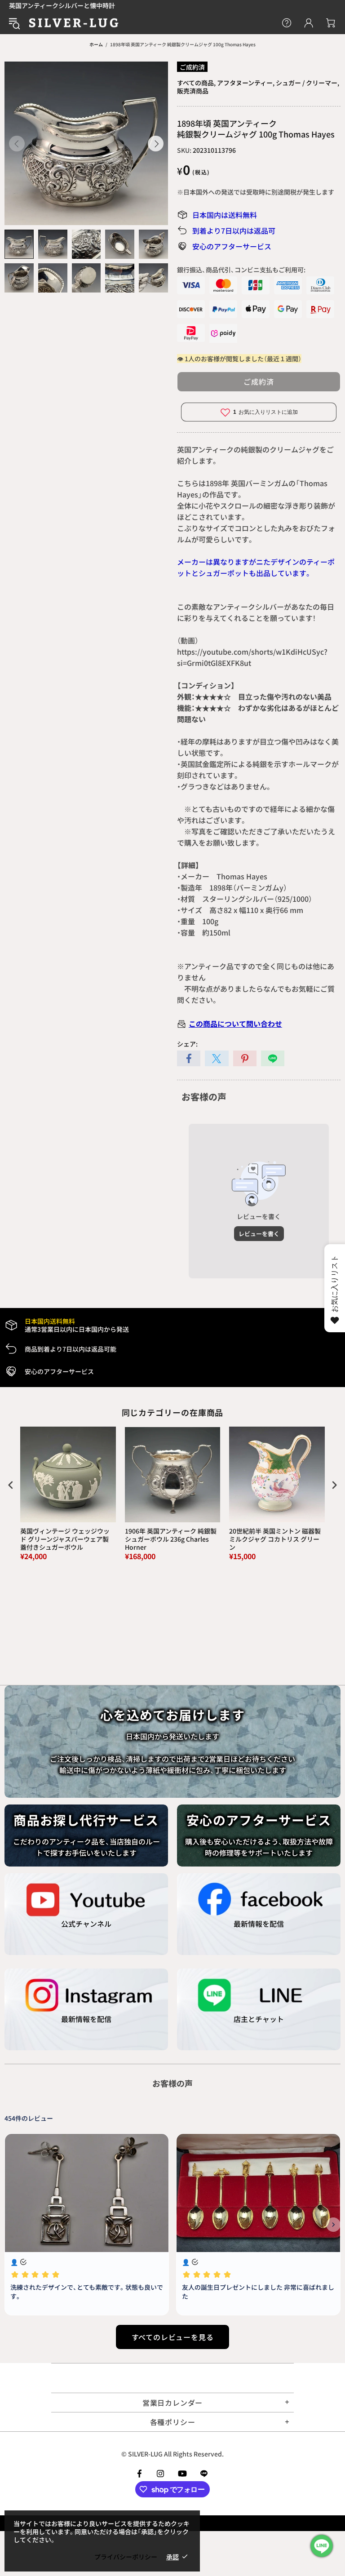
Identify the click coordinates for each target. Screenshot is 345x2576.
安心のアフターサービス (232, 246)
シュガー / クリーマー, (307, 83)
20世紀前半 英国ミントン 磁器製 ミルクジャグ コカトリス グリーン (275, 1539)
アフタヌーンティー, (246, 83)
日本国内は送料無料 (225, 215)
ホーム (96, 44)
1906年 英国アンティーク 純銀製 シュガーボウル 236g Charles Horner (171, 1539)
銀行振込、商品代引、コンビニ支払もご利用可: (241, 270)
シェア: (187, 1044)
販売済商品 (193, 91)
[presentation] (11, 1485)
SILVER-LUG (74, 23)
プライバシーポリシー (126, 2557)
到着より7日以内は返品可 (234, 231)
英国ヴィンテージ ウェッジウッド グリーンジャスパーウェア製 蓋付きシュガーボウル (65, 1539)
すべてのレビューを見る (173, 2337)
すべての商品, (196, 83)
